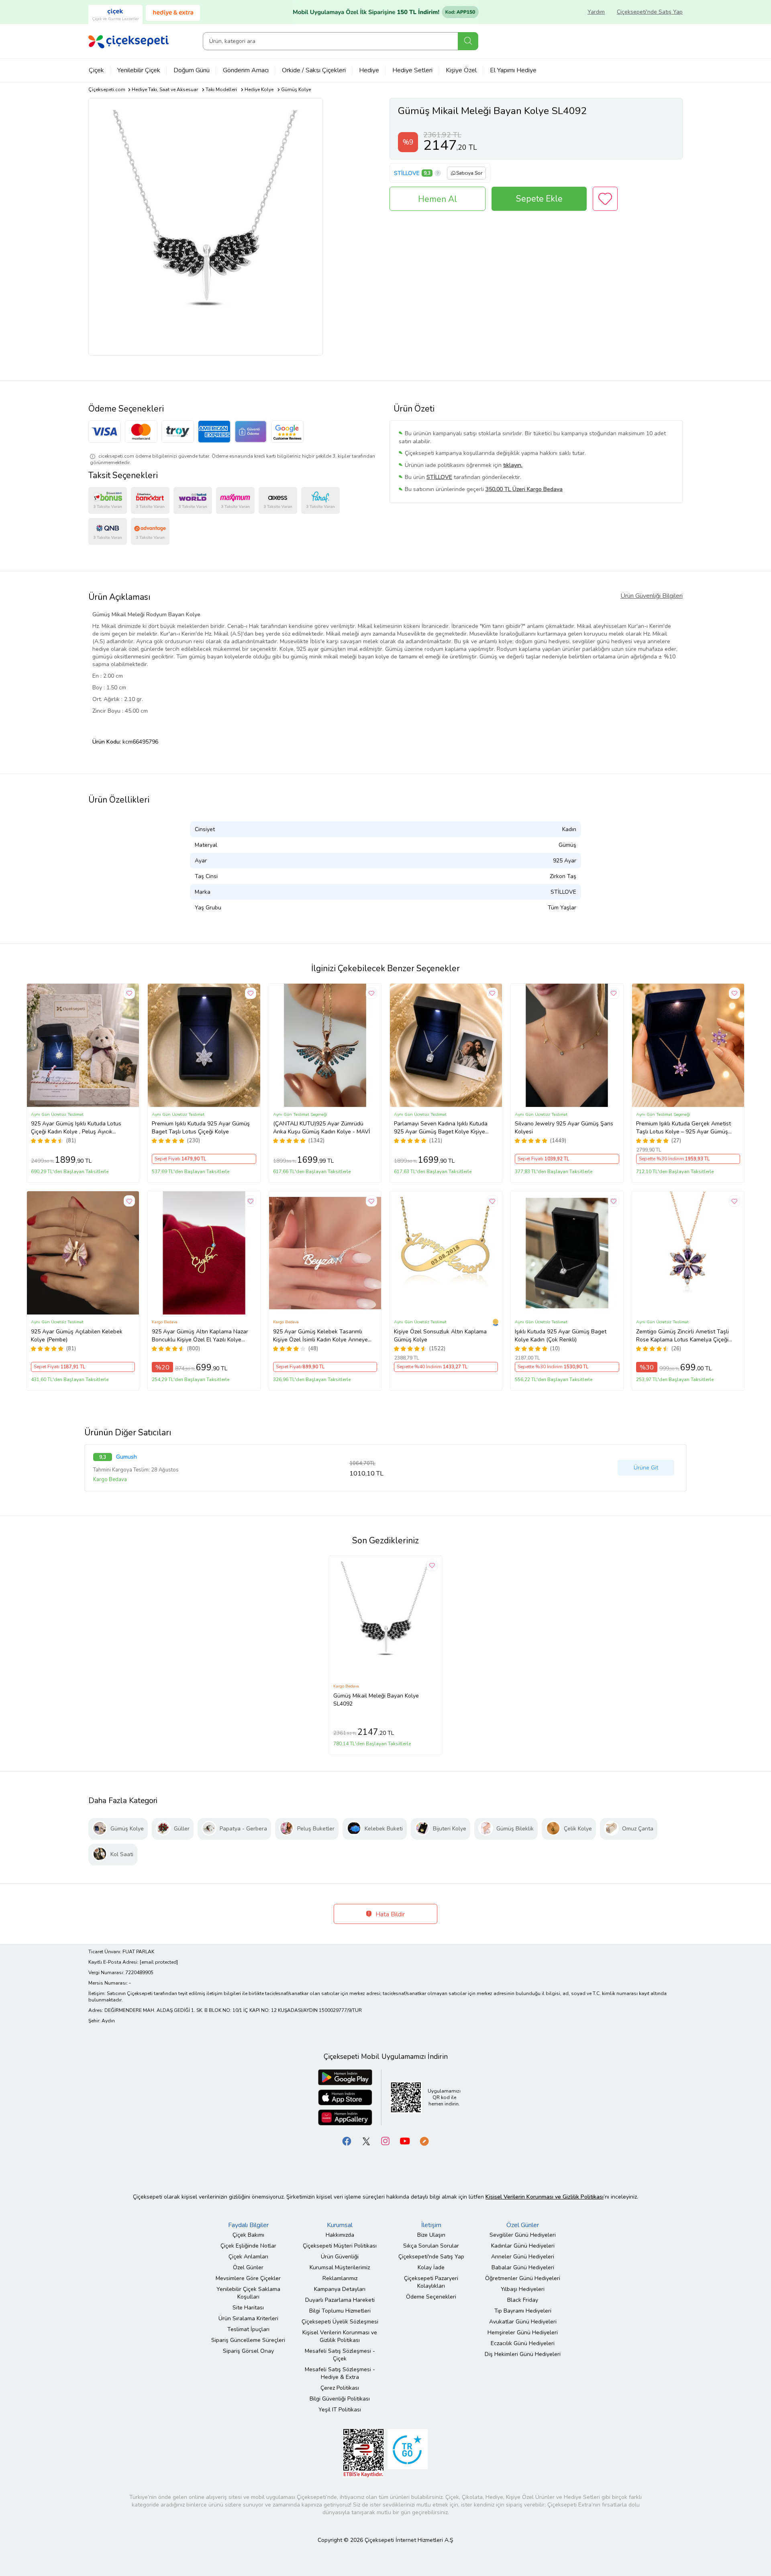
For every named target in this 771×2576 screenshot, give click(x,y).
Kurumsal (340, 2225)
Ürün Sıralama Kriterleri (248, 2318)
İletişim (431, 2225)
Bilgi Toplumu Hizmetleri (340, 2311)
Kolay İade (431, 2267)
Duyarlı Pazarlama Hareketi (340, 2300)
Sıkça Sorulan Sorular (431, 2246)
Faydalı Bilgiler (248, 2225)
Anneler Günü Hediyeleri (523, 2257)
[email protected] (159, 1962)
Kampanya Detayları (340, 2289)
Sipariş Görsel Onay (248, 2351)
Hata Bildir (389, 1914)
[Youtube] (405, 2141)
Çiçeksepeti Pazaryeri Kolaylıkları (431, 2282)
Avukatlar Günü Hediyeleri (523, 2322)
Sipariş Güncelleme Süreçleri (248, 2340)
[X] (366, 2141)
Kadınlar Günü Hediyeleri (523, 2246)
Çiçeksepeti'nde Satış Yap (650, 12)
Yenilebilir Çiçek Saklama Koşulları (248, 2293)
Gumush (126, 1457)
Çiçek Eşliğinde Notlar (248, 2246)
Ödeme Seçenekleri (431, 2297)
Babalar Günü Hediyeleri (523, 2267)
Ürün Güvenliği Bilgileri (652, 596)
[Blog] (424, 2141)
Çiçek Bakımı (248, 2235)
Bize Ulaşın (431, 2235)
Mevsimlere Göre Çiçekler (248, 2278)
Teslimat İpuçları (248, 2329)
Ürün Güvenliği (340, 2257)
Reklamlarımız (340, 2278)
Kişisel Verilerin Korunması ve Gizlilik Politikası (340, 2336)
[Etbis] (363, 2453)
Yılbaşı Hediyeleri (523, 2289)
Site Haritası (248, 2308)
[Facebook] (347, 2141)
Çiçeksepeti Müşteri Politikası (340, 2246)
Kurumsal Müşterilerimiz (340, 2267)
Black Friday (523, 2300)
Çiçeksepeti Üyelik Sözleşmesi (340, 2322)
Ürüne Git (646, 1468)
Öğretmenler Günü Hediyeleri (523, 2278)
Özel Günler (248, 2267)
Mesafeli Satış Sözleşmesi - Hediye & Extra (340, 2373)
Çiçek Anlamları (248, 2257)
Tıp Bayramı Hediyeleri (523, 2311)
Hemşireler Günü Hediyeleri (523, 2332)
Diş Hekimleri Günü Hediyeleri (523, 2354)
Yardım (596, 12)
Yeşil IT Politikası (340, 2410)
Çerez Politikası (340, 2388)
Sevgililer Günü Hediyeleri (523, 2235)
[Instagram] (385, 2141)
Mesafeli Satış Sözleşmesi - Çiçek (340, 2355)
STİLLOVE (407, 173)
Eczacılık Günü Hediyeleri (523, 2343)
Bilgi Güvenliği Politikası (340, 2399)
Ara (468, 41)
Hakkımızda (340, 2235)
